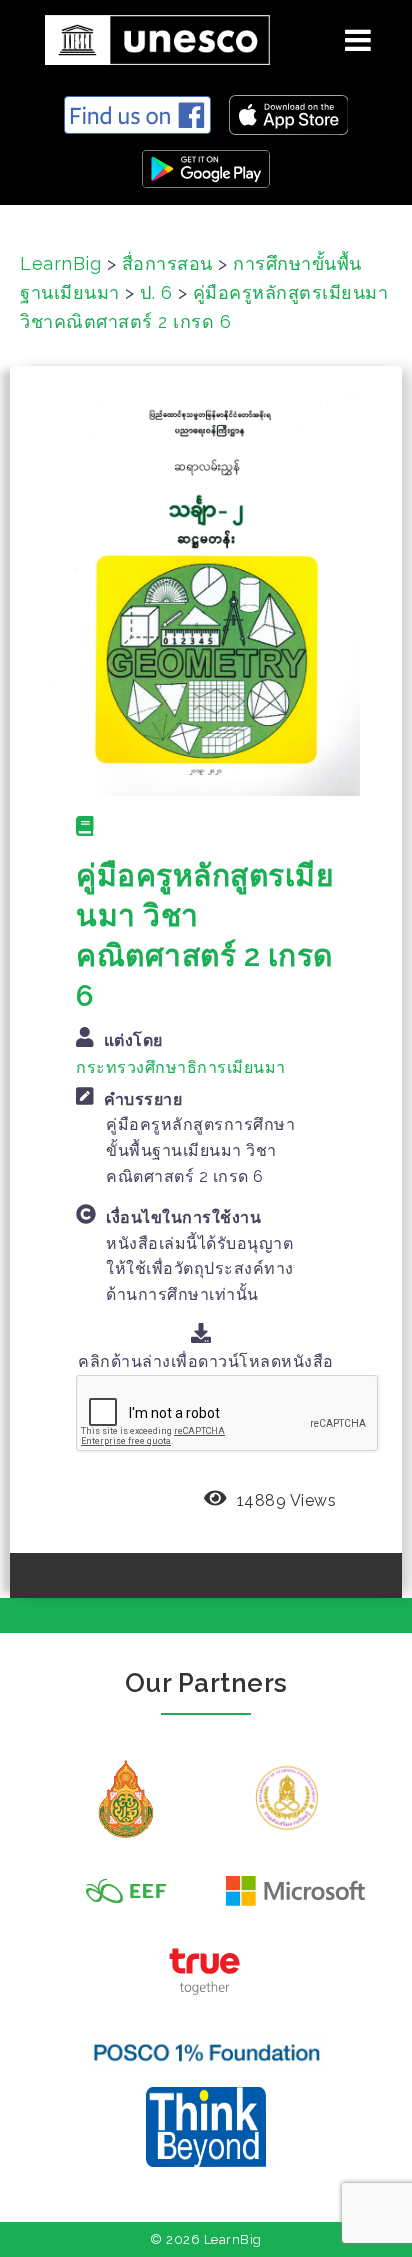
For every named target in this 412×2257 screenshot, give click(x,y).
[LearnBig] (150, 36)
